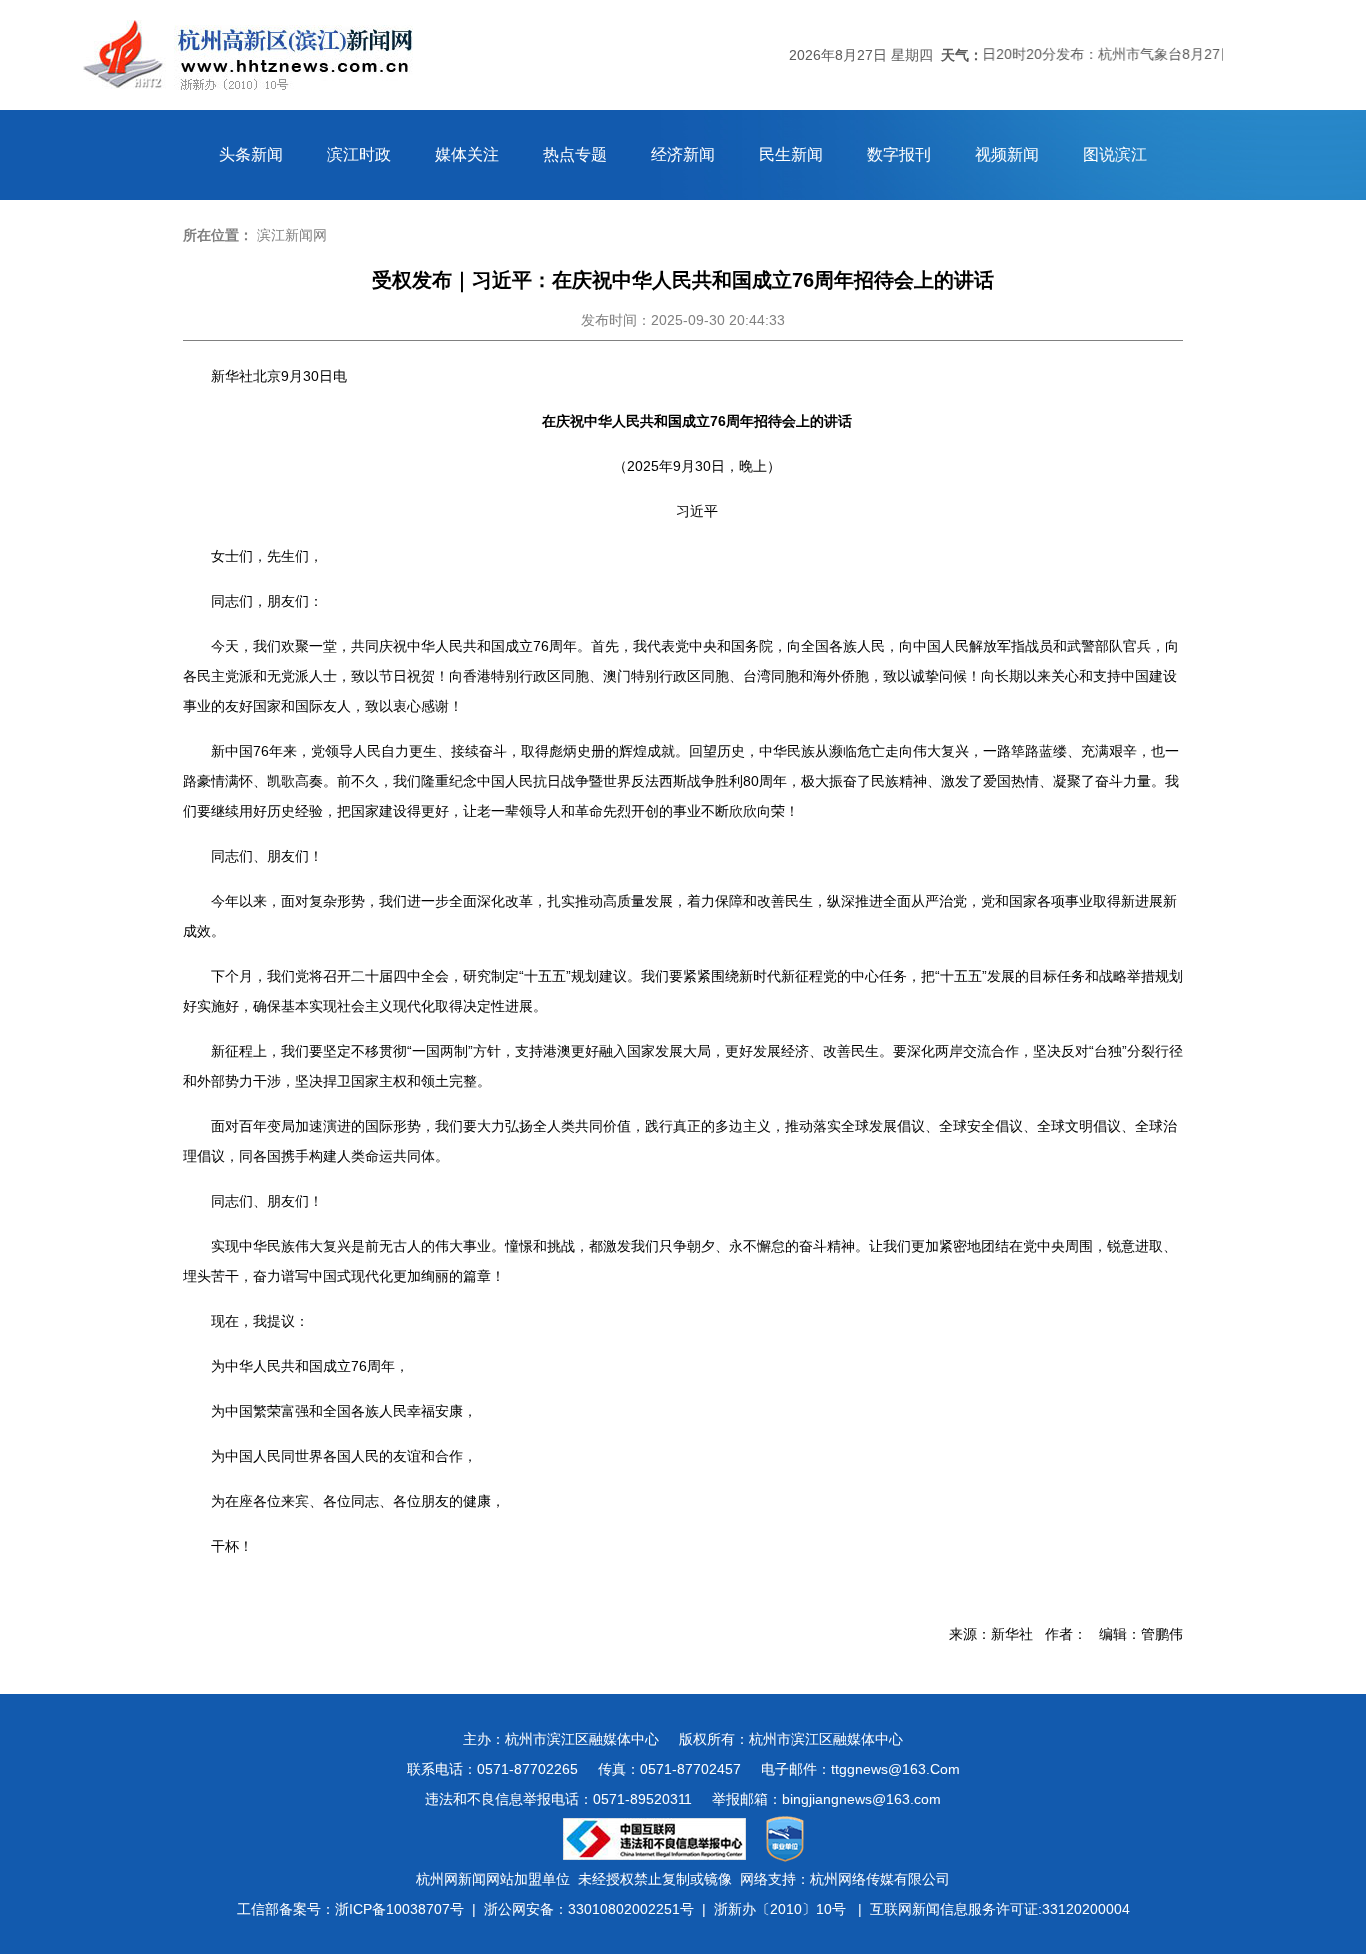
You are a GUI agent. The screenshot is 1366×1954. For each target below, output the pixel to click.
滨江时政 (359, 154)
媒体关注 (467, 154)
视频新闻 (1007, 154)
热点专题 (575, 154)
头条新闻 (251, 154)
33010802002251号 (631, 1909)
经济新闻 (683, 154)
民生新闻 (791, 154)
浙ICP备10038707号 (399, 1909)
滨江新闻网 (292, 235)
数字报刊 (899, 154)
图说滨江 (1115, 154)
